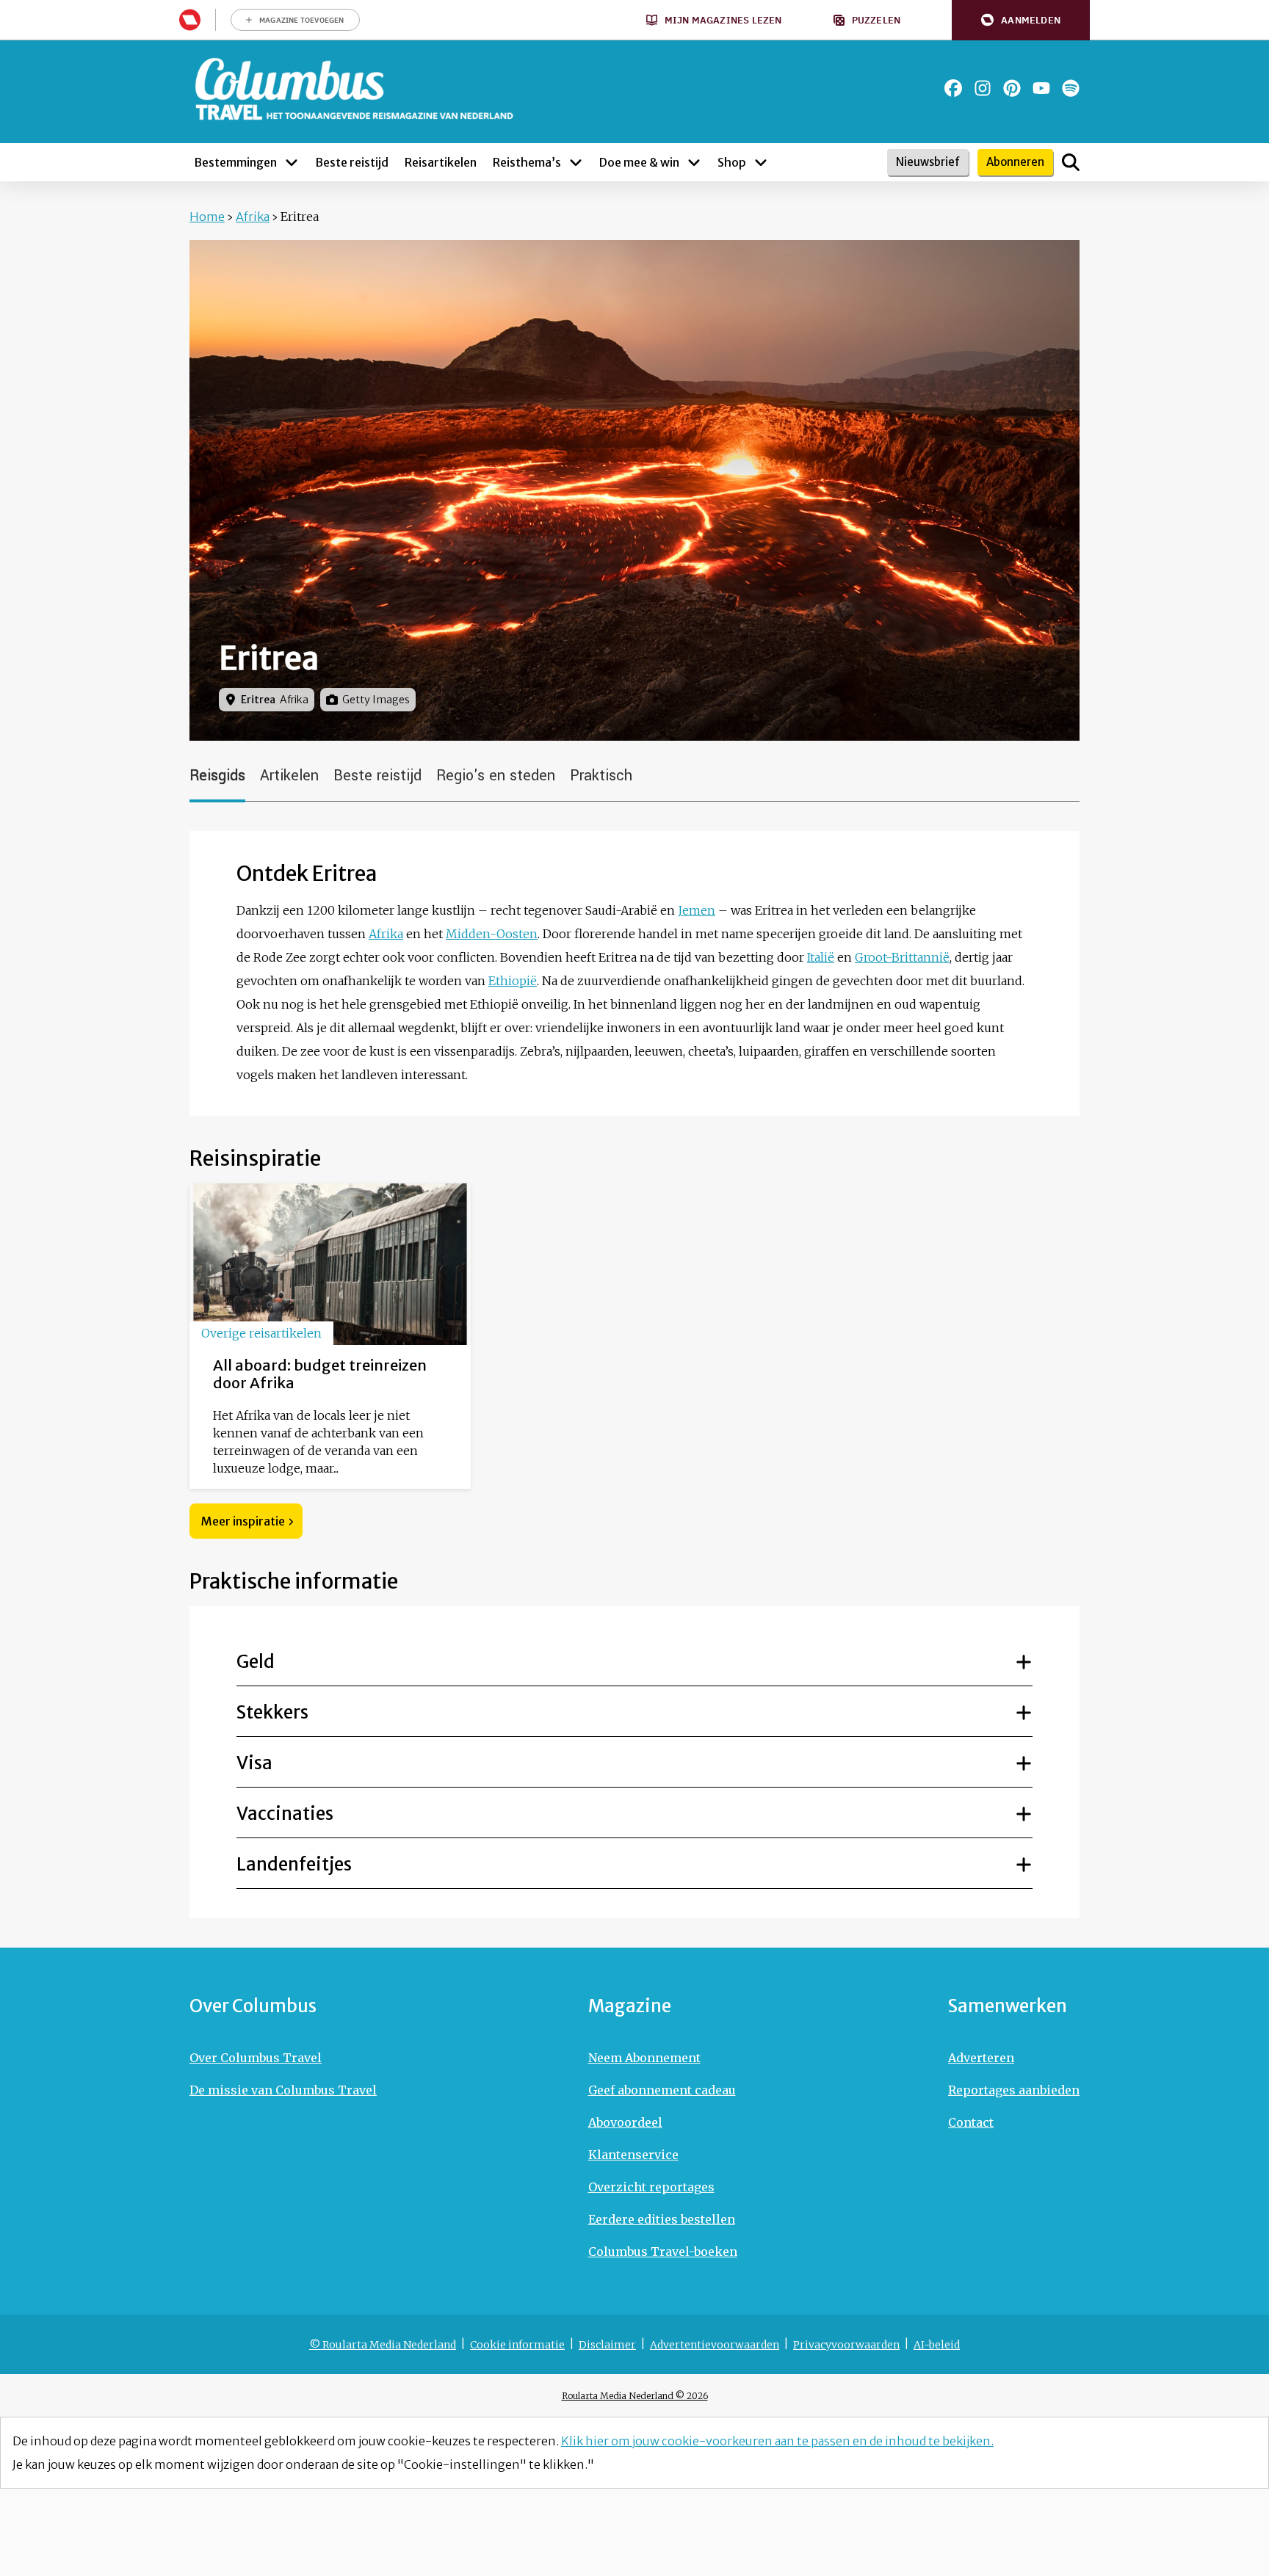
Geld (256, 1662)
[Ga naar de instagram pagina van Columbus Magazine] (983, 88)
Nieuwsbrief (928, 162)
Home (207, 217)
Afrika (253, 217)
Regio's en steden (496, 776)
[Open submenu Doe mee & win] (694, 162)
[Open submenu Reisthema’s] (576, 162)
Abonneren (1015, 162)
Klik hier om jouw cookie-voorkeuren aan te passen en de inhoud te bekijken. (777, 2441)
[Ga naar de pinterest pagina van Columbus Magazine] (1012, 88)
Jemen (697, 910)
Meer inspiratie (243, 1521)
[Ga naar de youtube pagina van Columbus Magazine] (1041, 88)
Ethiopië (513, 981)
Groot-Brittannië (902, 957)
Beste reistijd (377, 776)
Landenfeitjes (294, 1864)
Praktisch (601, 776)
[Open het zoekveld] (1071, 162)
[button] (1021, 20)
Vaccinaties (285, 1814)
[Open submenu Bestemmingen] (292, 162)
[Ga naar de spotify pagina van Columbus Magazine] (1071, 88)
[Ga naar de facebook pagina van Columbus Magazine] (953, 88)
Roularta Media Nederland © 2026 (635, 2396)
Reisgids (217, 776)
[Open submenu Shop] (761, 162)
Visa (254, 1763)
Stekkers (272, 1712)
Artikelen (289, 776)
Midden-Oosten (492, 934)
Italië (821, 957)
